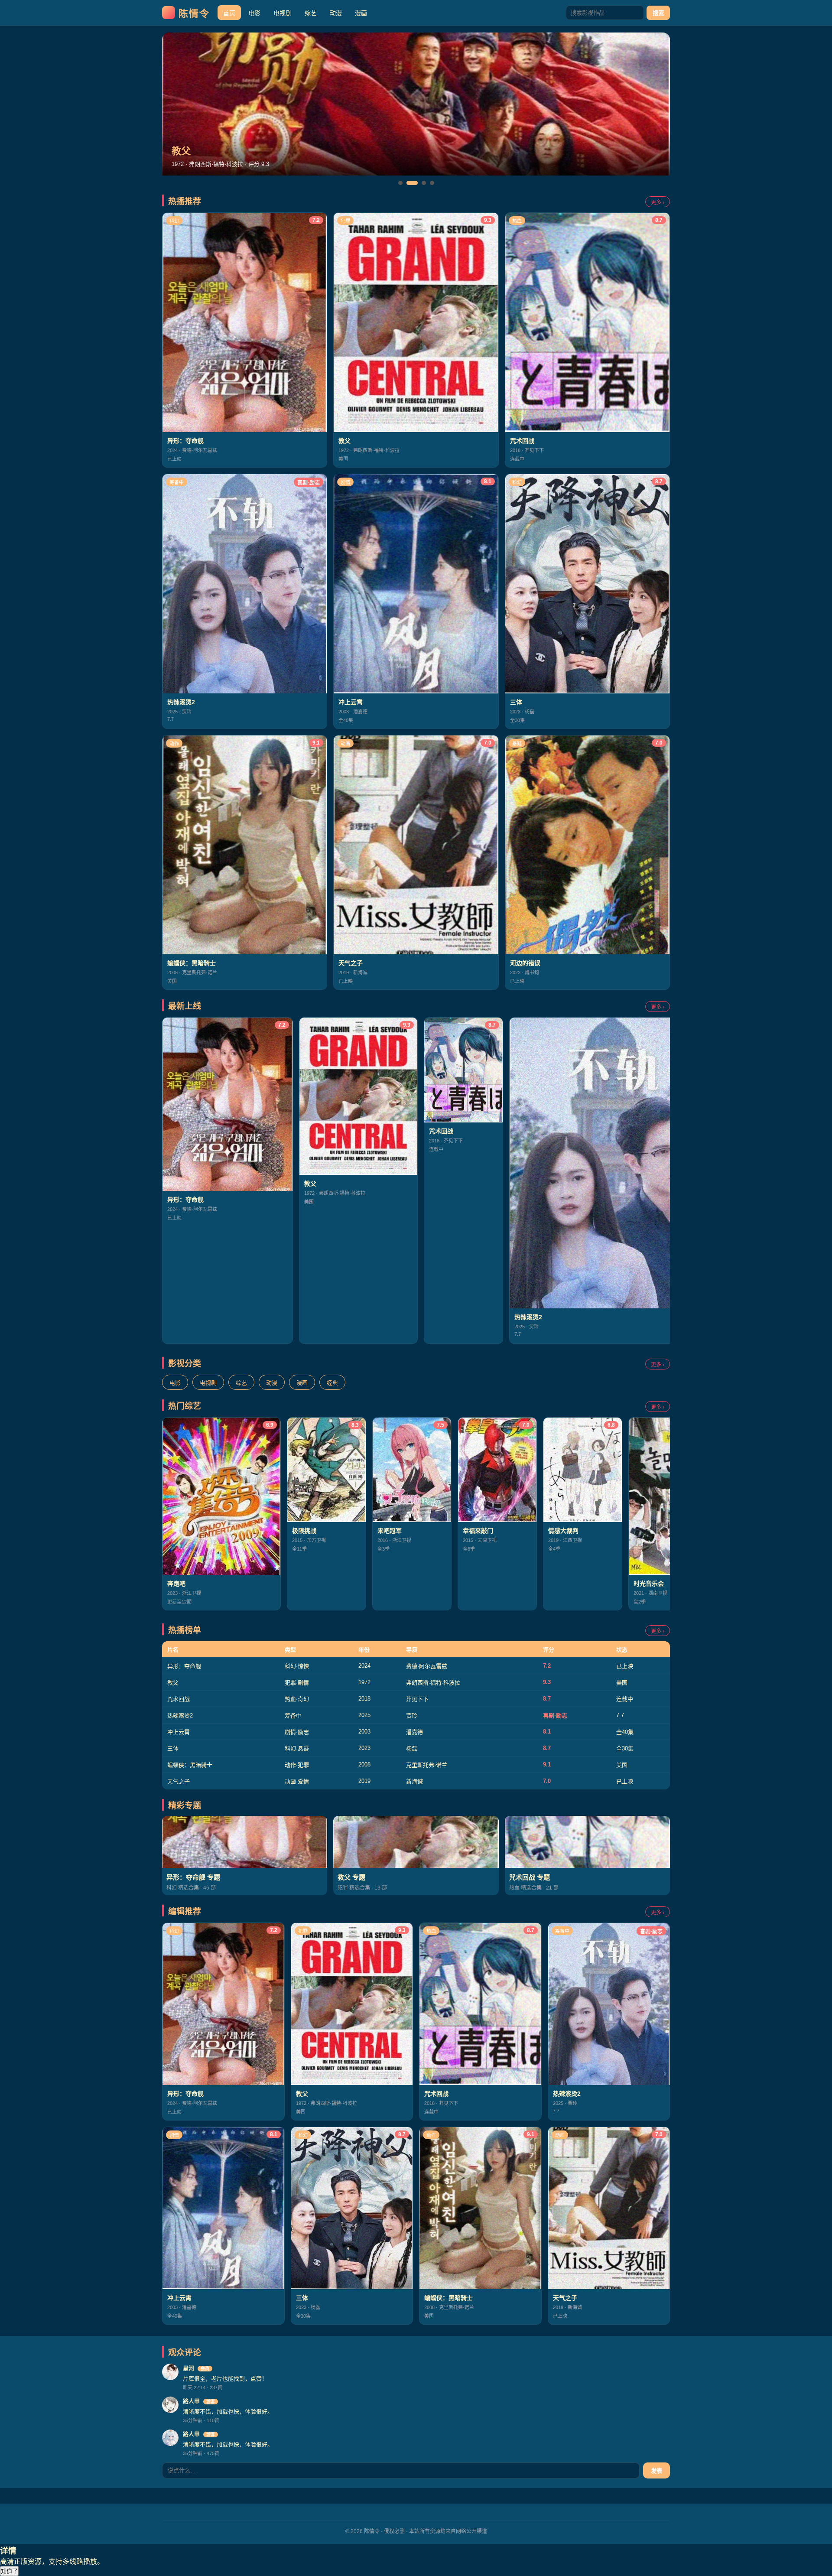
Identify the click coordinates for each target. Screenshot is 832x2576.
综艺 (311, 13)
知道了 (9, 2571)
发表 (656, 2471)
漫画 (361, 13)
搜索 (658, 13)
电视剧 (283, 13)
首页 (229, 13)
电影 (254, 13)
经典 (332, 1383)
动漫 (336, 13)
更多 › (658, 202)
